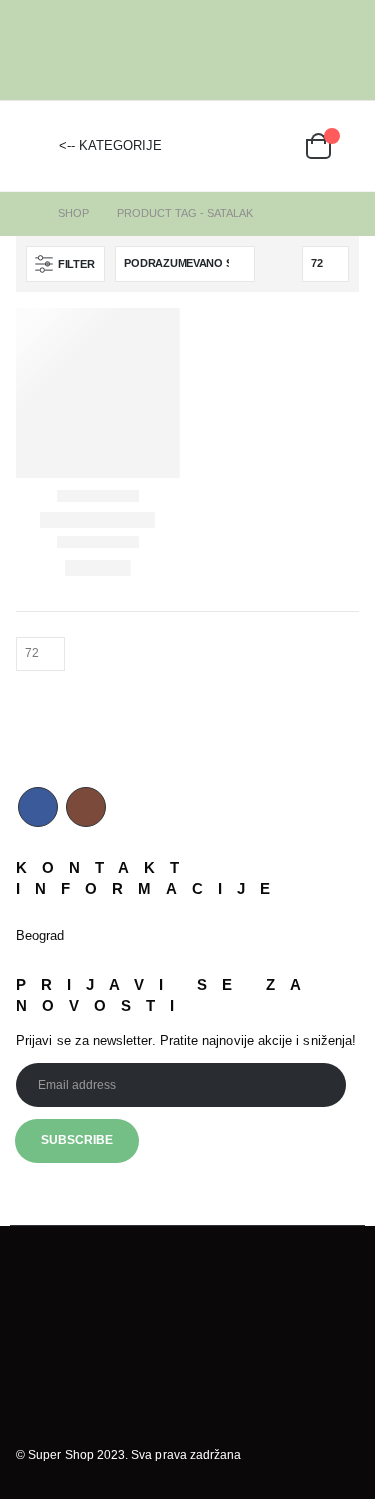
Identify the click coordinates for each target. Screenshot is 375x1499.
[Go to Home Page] (23, 213)
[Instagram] (345, 50)
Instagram (86, 807)
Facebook (38, 807)
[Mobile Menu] (31, 146)
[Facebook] (314, 50)
